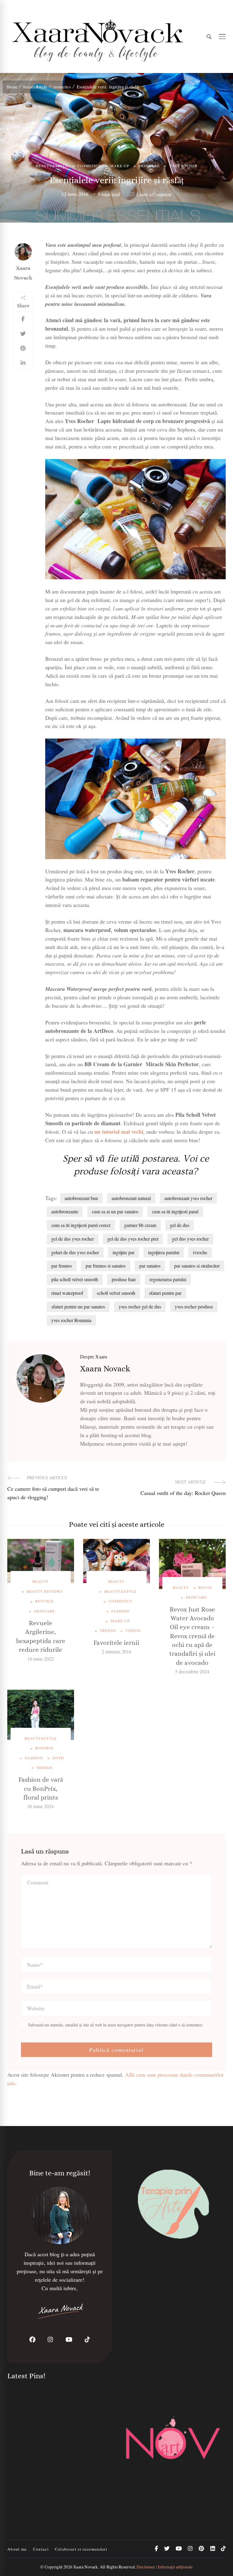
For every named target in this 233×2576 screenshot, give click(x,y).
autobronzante (65, 1211)
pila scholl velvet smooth (75, 1279)
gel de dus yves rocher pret (133, 1239)
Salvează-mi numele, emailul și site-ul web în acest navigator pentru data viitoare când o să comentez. (116, 2025)
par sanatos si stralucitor (197, 1266)
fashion (120, 1611)
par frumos (62, 1266)
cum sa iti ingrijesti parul (175, 1211)
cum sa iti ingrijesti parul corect (81, 1225)
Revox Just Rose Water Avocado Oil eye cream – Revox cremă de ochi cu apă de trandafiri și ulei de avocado (192, 1636)
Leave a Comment (154, 195)
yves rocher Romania (71, 1320)
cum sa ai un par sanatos (115, 1211)
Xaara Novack (23, 273)
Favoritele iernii (116, 1643)
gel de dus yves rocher (73, 1239)
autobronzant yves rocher (188, 1198)
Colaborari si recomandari (81, 2549)
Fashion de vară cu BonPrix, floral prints (41, 1789)
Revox (205, 1587)
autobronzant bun (81, 1198)
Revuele (44, 1601)
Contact (41, 2549)
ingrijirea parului (164, 1252)
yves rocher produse (194, 1306)
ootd (58, 1758)
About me (17, 2549)
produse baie (124, 1279)
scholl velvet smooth (116, 1293)
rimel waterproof (67, 1293)
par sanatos (150, 1266)
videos (133, 1630)
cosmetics (89, 166)
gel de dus (180, 1225)
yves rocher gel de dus (140, 1306)
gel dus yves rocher (190, 1239)
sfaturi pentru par (165, 1293)
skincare (149, 166)
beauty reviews (45, 1591)
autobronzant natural (131, 1198)
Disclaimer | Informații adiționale (165, 2567)
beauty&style (52, 166)
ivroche (200, 1252)
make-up (120, 166)
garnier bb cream (140, 1225)
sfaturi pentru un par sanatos (78, 1306)
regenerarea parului (168, 1279)
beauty (41, 1581)
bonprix (44, 1748)
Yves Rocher (183, 166)
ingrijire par (123, 1252)
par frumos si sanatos (106, 1266)
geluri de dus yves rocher (75, 1252)
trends (108, 1630)
